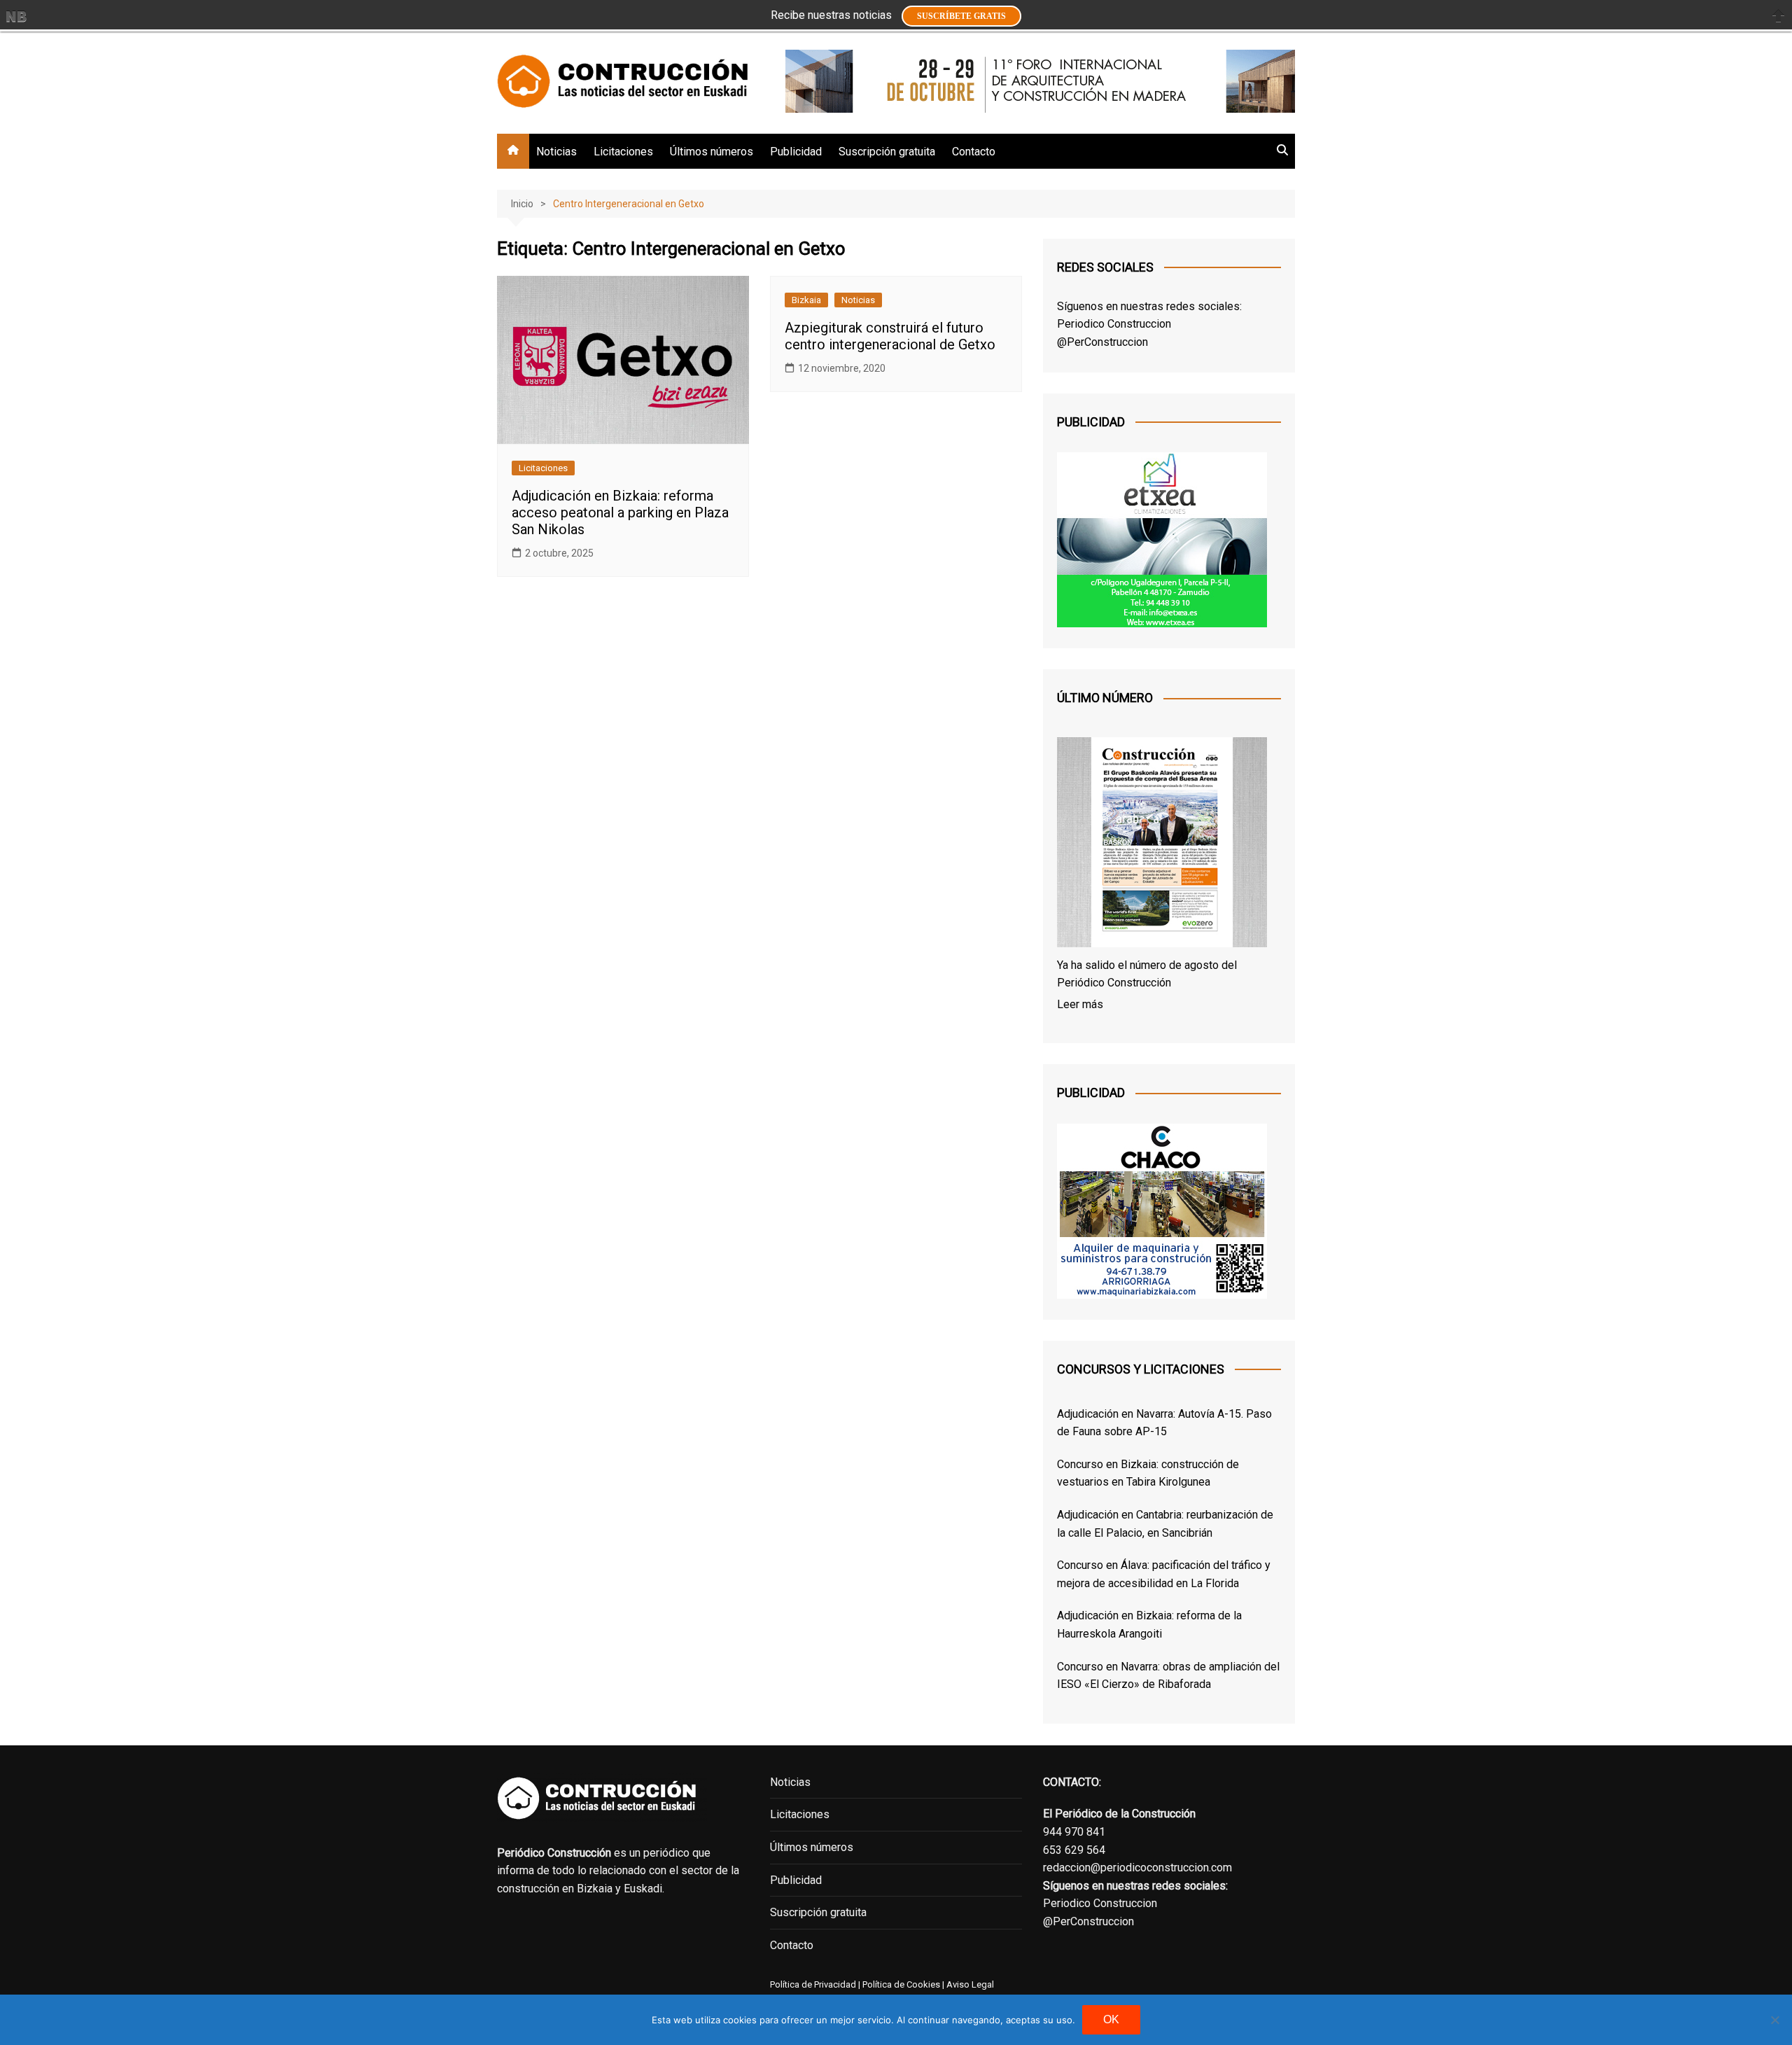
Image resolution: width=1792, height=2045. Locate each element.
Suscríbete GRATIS (961, 16)
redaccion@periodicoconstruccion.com (1137, 1868)
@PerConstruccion (1102, 342)
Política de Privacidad (813, 1984)
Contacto (974, 152)
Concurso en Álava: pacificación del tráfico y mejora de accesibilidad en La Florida (1164, 1574)
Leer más (1080, 1004)
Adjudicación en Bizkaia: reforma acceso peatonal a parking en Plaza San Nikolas (620, 512)
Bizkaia (806, 300)
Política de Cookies (900, 1984)
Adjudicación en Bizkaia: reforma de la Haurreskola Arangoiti (1149, 1625)
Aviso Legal (970, 1984)
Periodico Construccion (1114, 324)
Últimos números (712, 152)
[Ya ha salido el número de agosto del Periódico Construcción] (1162, 845)
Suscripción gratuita (887, 152)
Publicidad (796, 152)
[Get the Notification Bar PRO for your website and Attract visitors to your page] (16, 16)
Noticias (556, 152)
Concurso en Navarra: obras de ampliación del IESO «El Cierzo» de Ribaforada (1168, 1676)
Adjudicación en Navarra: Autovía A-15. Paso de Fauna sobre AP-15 (1164, 1423)
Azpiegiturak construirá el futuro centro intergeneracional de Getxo (890, 336)
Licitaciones (623, 152)
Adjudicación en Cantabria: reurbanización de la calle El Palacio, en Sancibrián (1165, 1524)
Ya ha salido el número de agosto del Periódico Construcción (1147, 974)
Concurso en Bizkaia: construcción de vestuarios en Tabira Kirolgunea (1148, 1473)
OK (1111, 2019)
